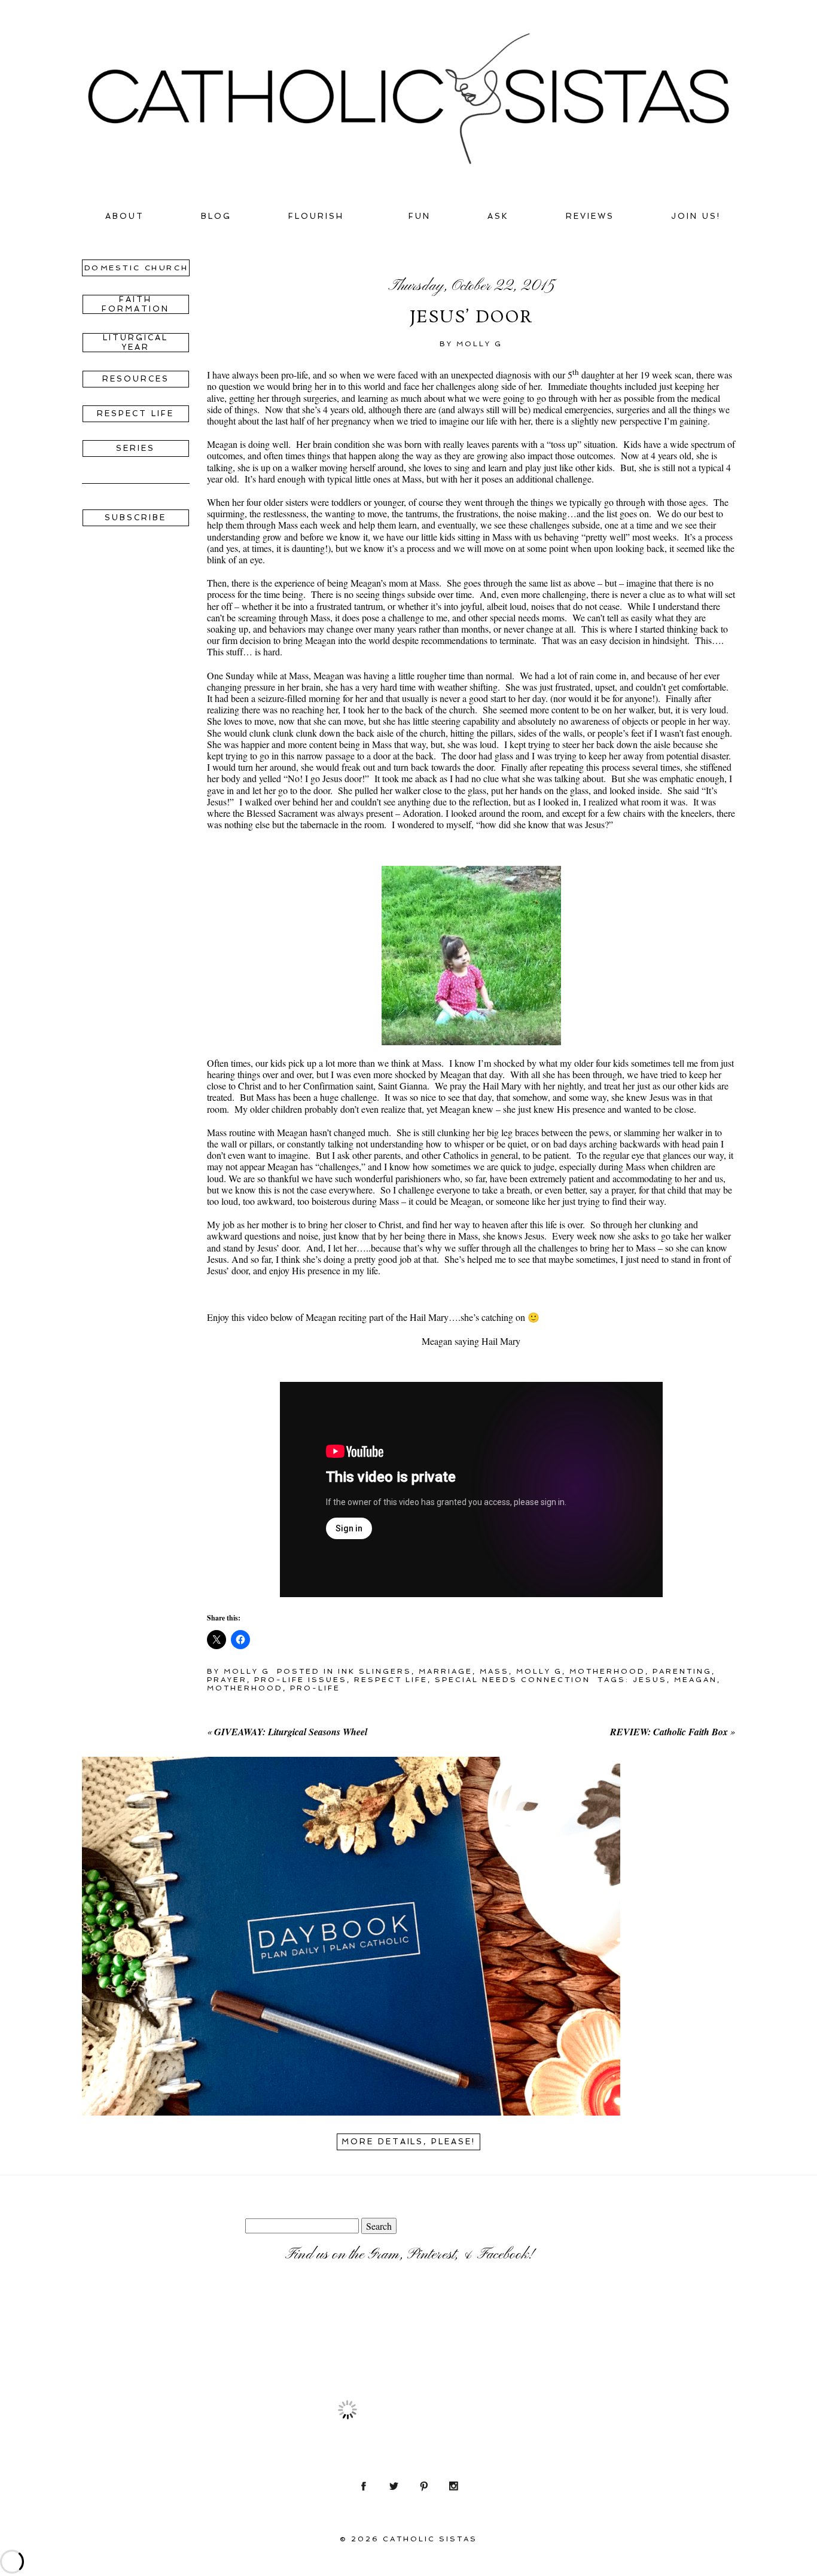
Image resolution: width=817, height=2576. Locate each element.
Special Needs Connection (513, 1680)
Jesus (650, 1680)
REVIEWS (590, 216)
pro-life (315, 1688)
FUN (420, 216)
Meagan (696, 1680)
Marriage (446, 1671)
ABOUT (125, 216)
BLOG (216, 216)
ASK (498, 216)
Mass (494, 1671)
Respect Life (391, 1680)
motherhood (245, 1688)
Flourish (316, 216)
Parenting (682, 1671)
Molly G (539, 1671)
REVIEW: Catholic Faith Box (669, 1732)
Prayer (227, 1680)
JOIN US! (696, 216)
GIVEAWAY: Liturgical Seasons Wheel (291, 1732)
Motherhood (607, 1671)
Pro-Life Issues (301, 1680)
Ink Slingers (375, 1671)
